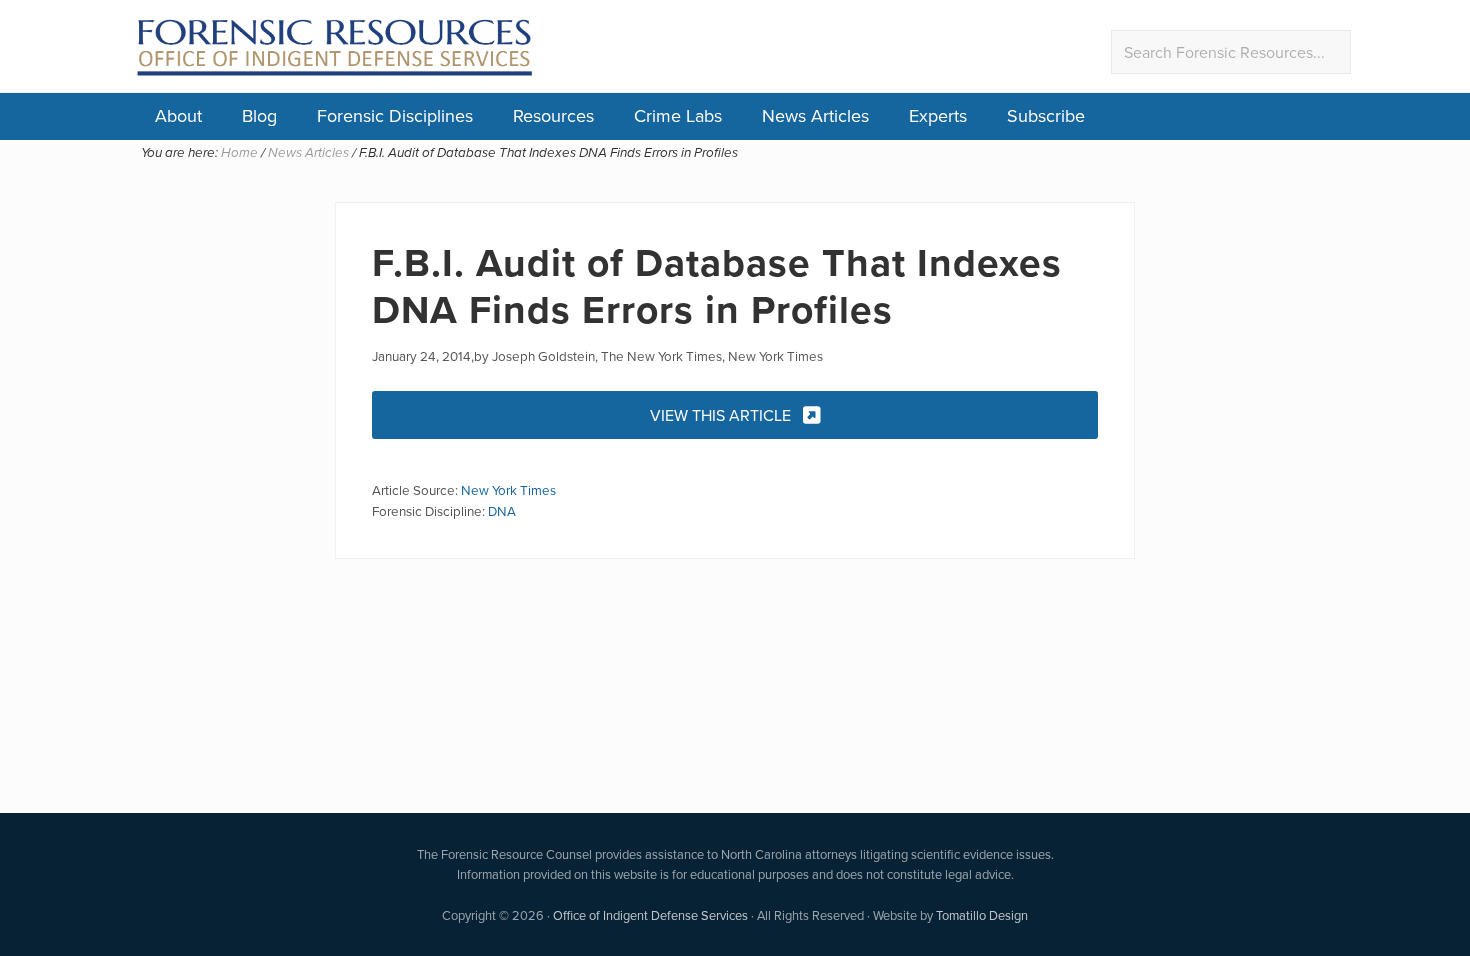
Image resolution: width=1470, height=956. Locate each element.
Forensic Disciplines (395, 115)
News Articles (815, 115)
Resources (553, 115)
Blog (259, 115)
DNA (502, 510)
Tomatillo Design (982, 915)
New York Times (508, 489)
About (178, 115)
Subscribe (1046, 115)
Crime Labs (678, 115)
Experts (938, 115)
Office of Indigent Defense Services (650, 915)
